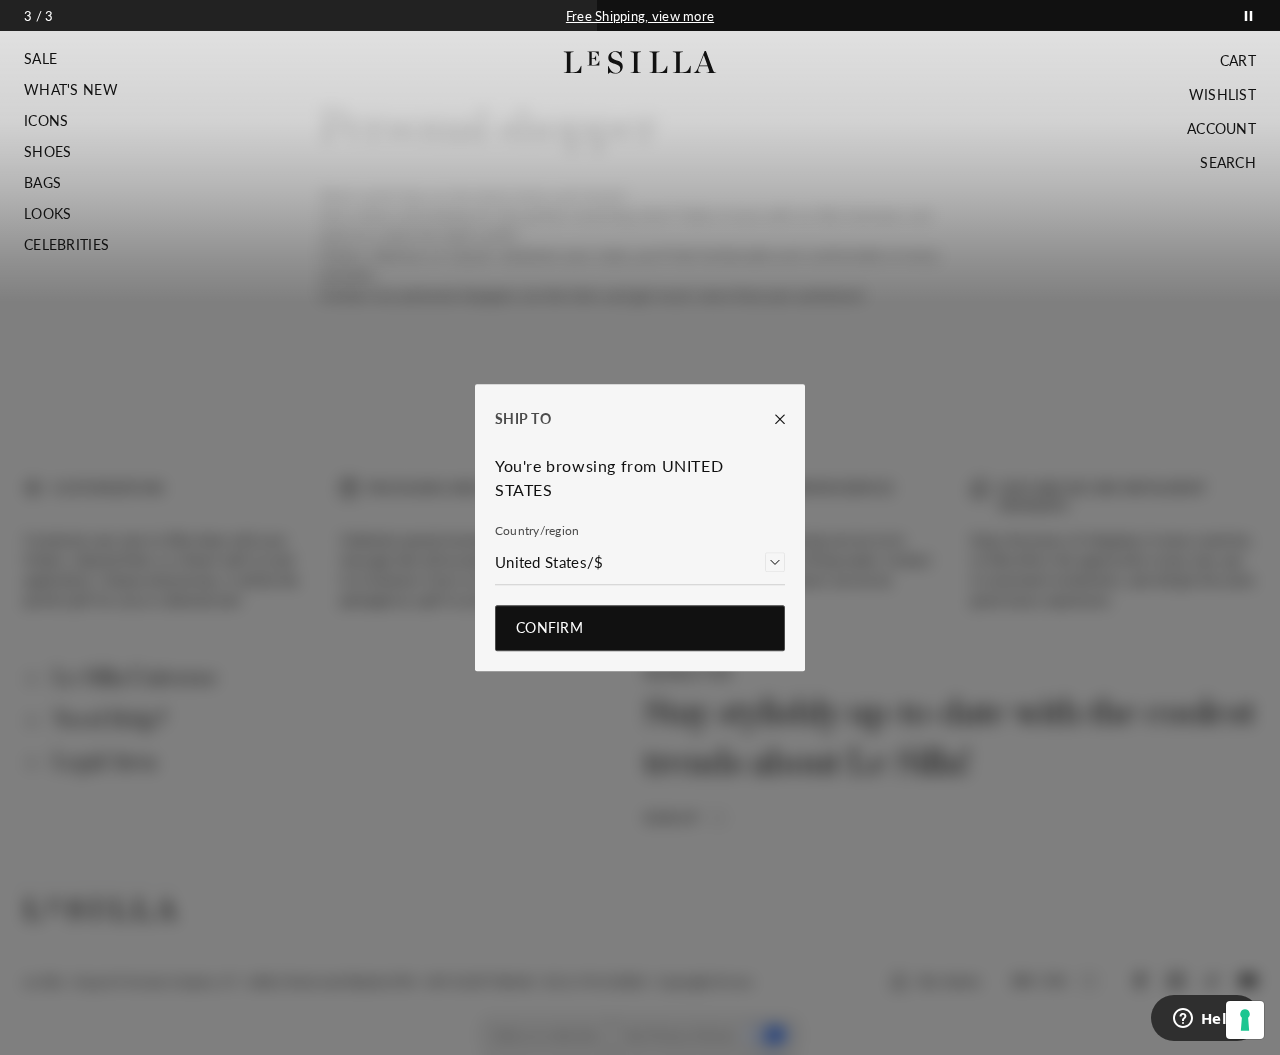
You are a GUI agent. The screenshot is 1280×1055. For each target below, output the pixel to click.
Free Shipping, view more (640, 16)
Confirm (549, 627)
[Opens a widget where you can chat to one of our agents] (1205, 1020)
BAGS (42, 183)
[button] (71, 59)
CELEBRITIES (66, 245)
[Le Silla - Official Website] (640, 62)
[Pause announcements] (1248, 15)
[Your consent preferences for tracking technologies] (1245, 1020)
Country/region (537, 530)
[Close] (770, 419)
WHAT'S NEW (71, 90)
